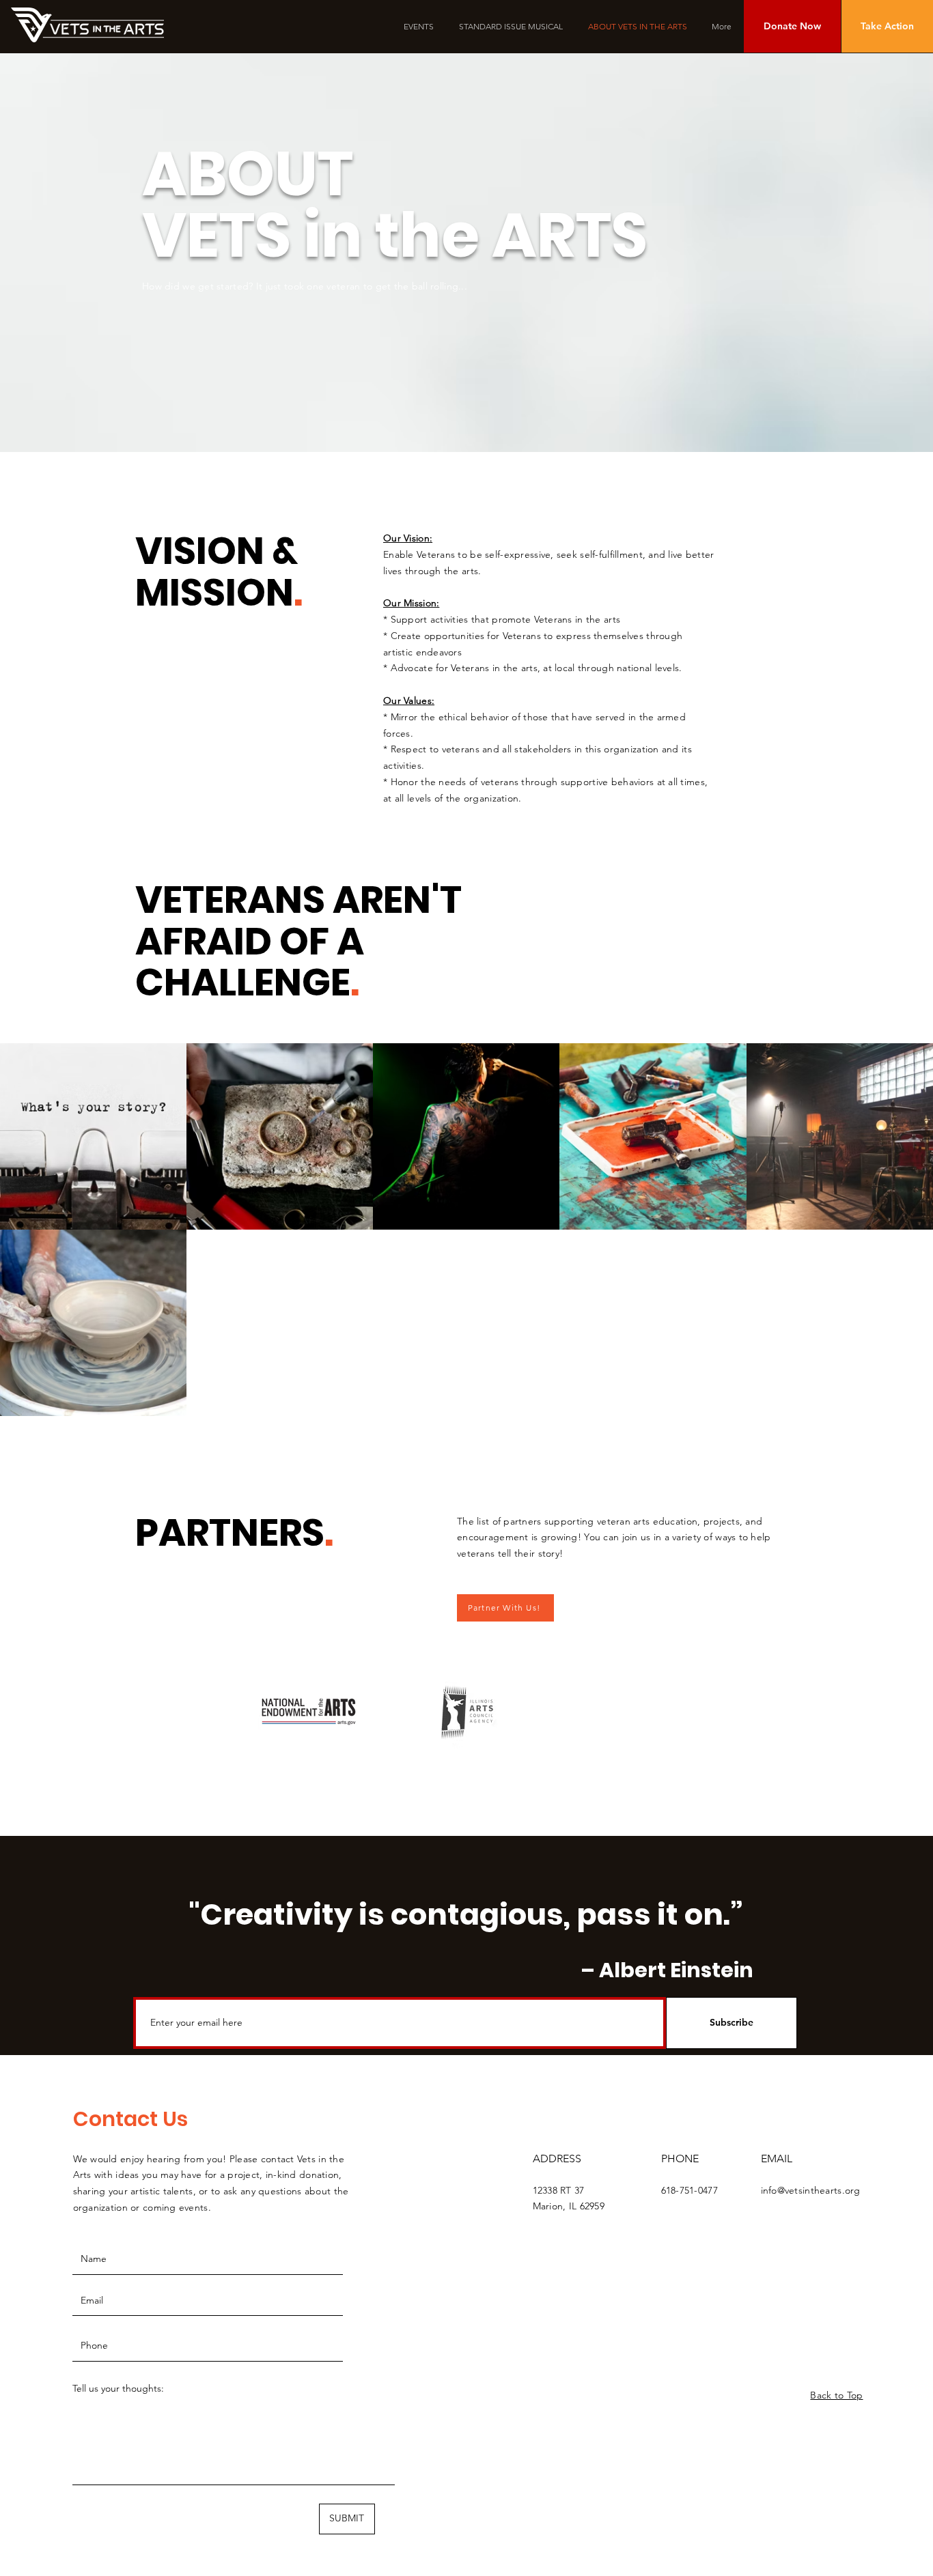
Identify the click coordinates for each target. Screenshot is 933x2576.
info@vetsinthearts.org (811, 2190)
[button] (792, 26)
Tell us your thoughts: (118, 2388)
